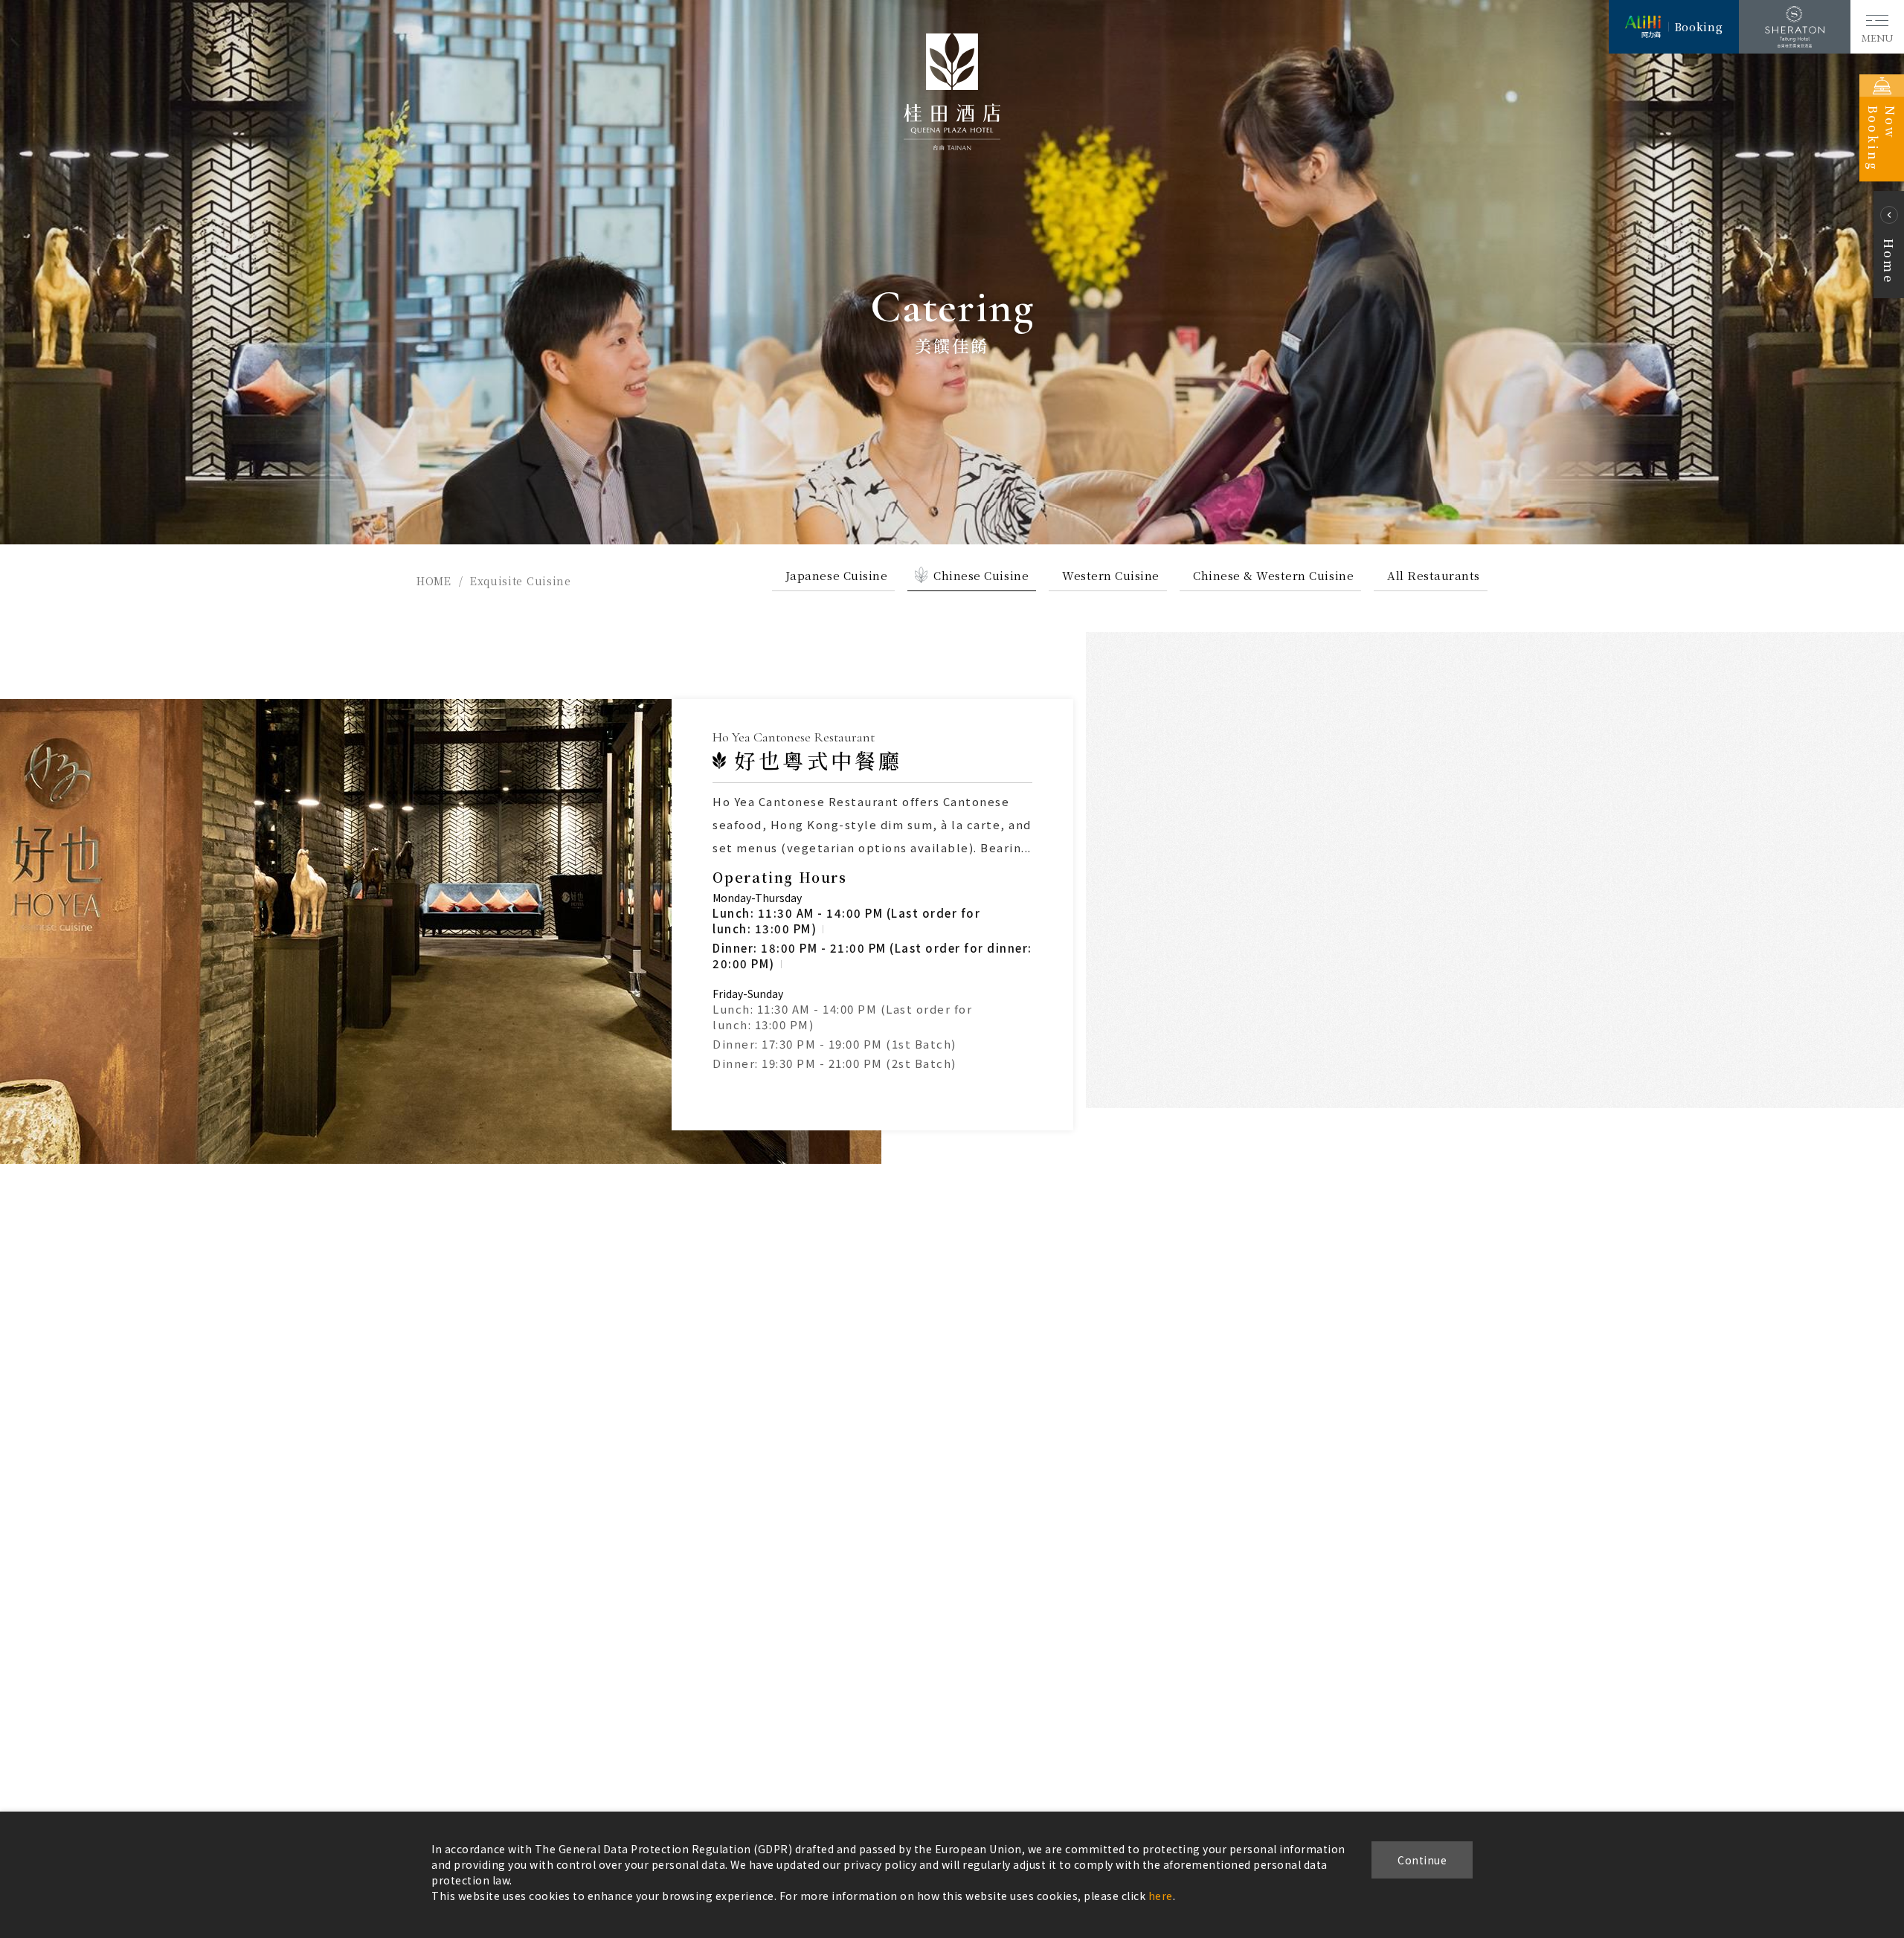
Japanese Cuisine (836, 575)
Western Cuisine (1111, 575)
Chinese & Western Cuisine (1273, 575)
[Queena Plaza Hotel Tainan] (952, 146)
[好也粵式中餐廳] (441, 931)
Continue (1422, 1860)
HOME (434, 581)
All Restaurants (1434, 575)
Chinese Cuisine (981, 575)
